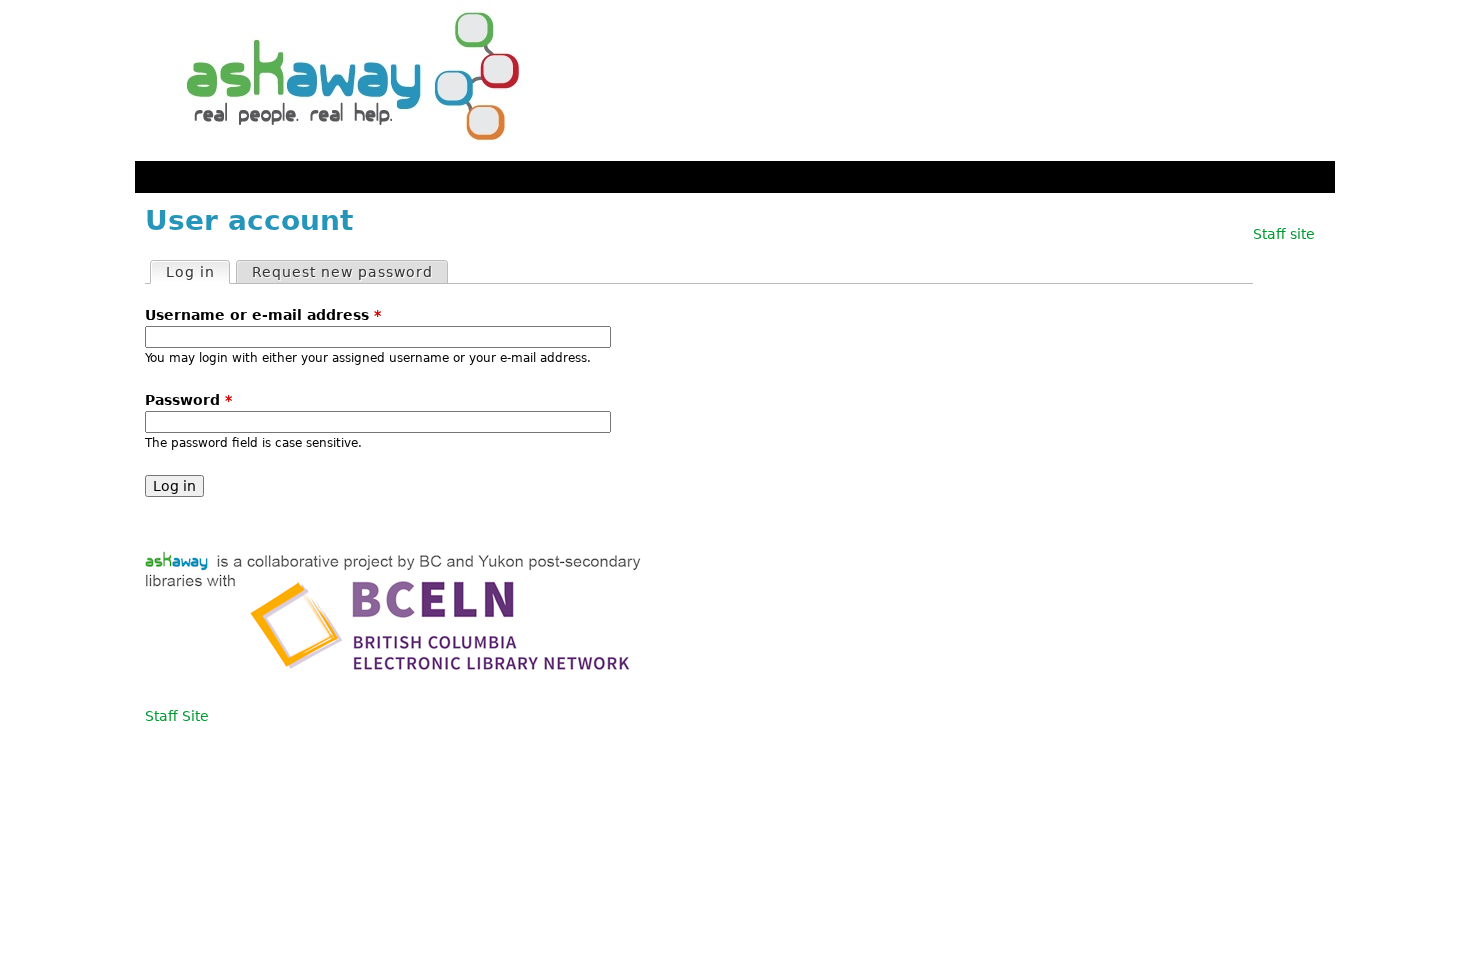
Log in (197, 272)
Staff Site (177, 716)
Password (188, 400)
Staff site (1284, 234)
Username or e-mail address (263, 315)
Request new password (342, 272)
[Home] (345, 80)
